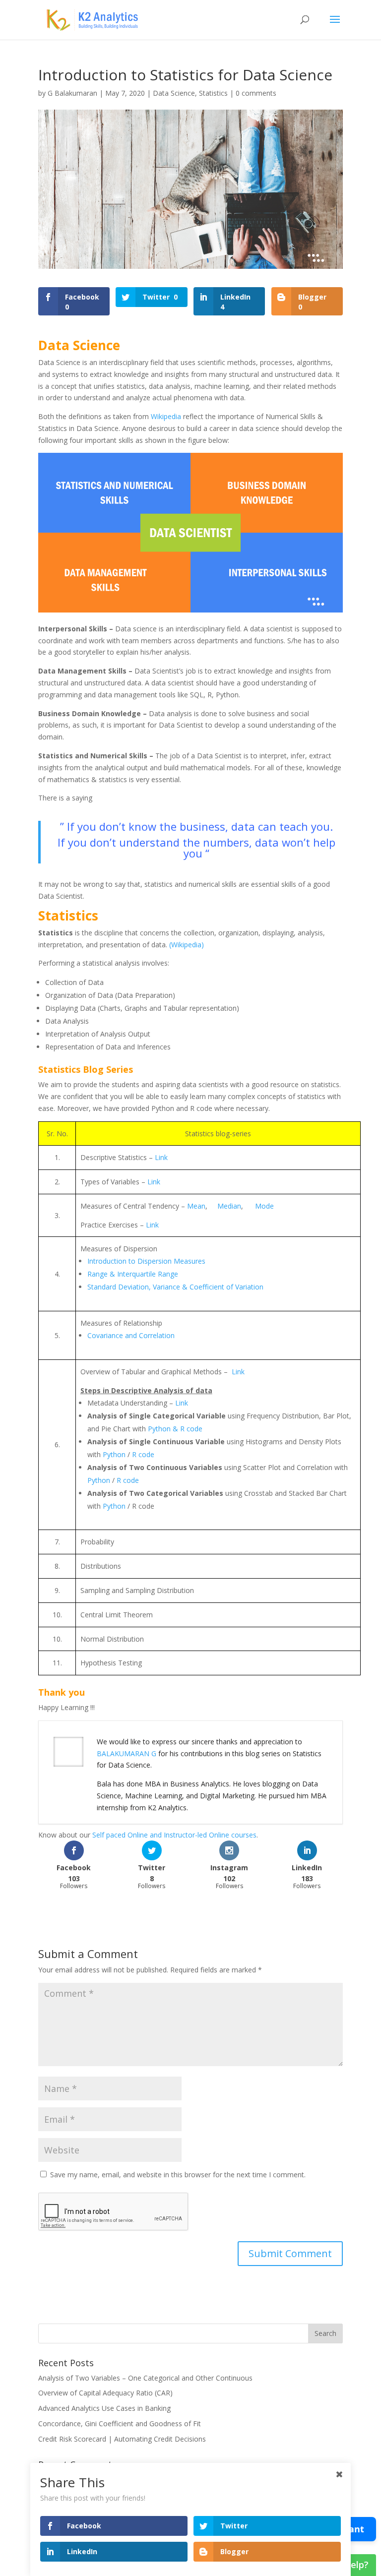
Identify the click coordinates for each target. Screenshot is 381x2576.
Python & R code (175, 1429)
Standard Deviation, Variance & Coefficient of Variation (175, 1287)
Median (229, 1206)
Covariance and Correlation (131, 1335)
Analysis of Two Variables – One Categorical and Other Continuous (145, 2378)
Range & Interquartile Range (133, 1274)
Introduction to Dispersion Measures (146, 1261)
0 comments (256, 93)
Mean (196, 1206)
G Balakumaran (72, 93)
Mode (264, 1206)
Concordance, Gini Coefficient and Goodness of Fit (120, 2423)
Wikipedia (166, 416)
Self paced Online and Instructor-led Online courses (174, 1835)
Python (114, 1454)
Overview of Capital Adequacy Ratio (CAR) (105, 2393)
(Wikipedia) (187, 945)
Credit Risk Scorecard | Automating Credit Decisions (122, 2439)
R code (143, 1454)
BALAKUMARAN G (127, 1753)
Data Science (174, 93)
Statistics (213, 93)
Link (161, 1157)
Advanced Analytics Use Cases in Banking (104, 2408)
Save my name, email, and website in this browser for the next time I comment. (178, 2175)
